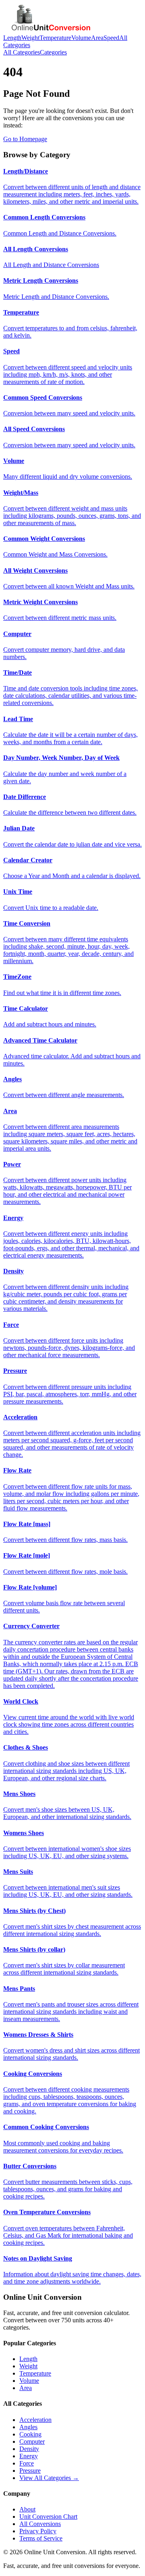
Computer (32, 2441)
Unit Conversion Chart (48, 2517)
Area (97, 38)
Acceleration (35, 2420)
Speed (111, 38)
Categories (53, 52)
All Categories (22, 52)
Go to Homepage (25, 139)
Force (27, 2463)
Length (12, 38)
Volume (81, 38)
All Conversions (40, 2524)
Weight (30, 38)
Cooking (30, 2434)
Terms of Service (41, 2538)
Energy (29, 2456)
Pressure (30, 2471)
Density (29, 2449)
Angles (28, 2427)
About (27, 2509)
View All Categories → (49, 2478)
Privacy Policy (38, 2531)
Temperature (55, 38)
